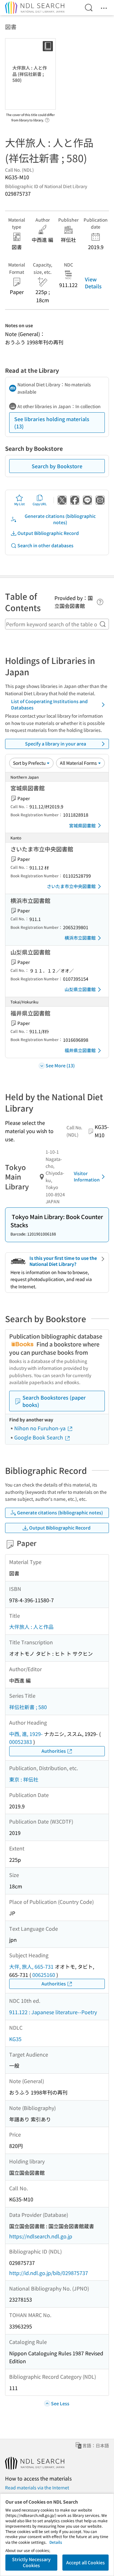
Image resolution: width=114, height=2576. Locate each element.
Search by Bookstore (57, 466)
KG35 (15, 2039)
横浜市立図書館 (80, 938)
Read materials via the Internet (37, 2487)
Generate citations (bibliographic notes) (60, 519)
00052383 (21, 1742)
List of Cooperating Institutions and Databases (49, 704)
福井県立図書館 (80, 1050)
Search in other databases (45, 545)
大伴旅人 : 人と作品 (31, 1627)
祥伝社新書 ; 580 (28, 1707)
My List (19, 504)
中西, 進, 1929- (26, 1734)
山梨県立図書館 (80, 989)
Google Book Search (39, 1437)
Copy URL (40, 504)
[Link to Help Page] (47, 118)
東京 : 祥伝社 (24, 1779)
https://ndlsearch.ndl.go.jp (41, 2236)
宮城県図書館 (82, 825)
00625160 (44, 1975)
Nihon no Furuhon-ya (41, 1428)
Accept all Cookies (85, 2562)
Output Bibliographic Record (48, 533)
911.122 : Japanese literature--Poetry (53, 2012)
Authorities (54, 1751)
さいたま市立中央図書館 (71, 886)
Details (56, 2542)
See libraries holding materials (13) (52, 422)
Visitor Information (87, 1176)
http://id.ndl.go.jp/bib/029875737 (49, 2273)
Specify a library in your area (56, 744)
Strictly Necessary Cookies (31, 2562)
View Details (93, 283)
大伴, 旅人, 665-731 (31, 1966)
